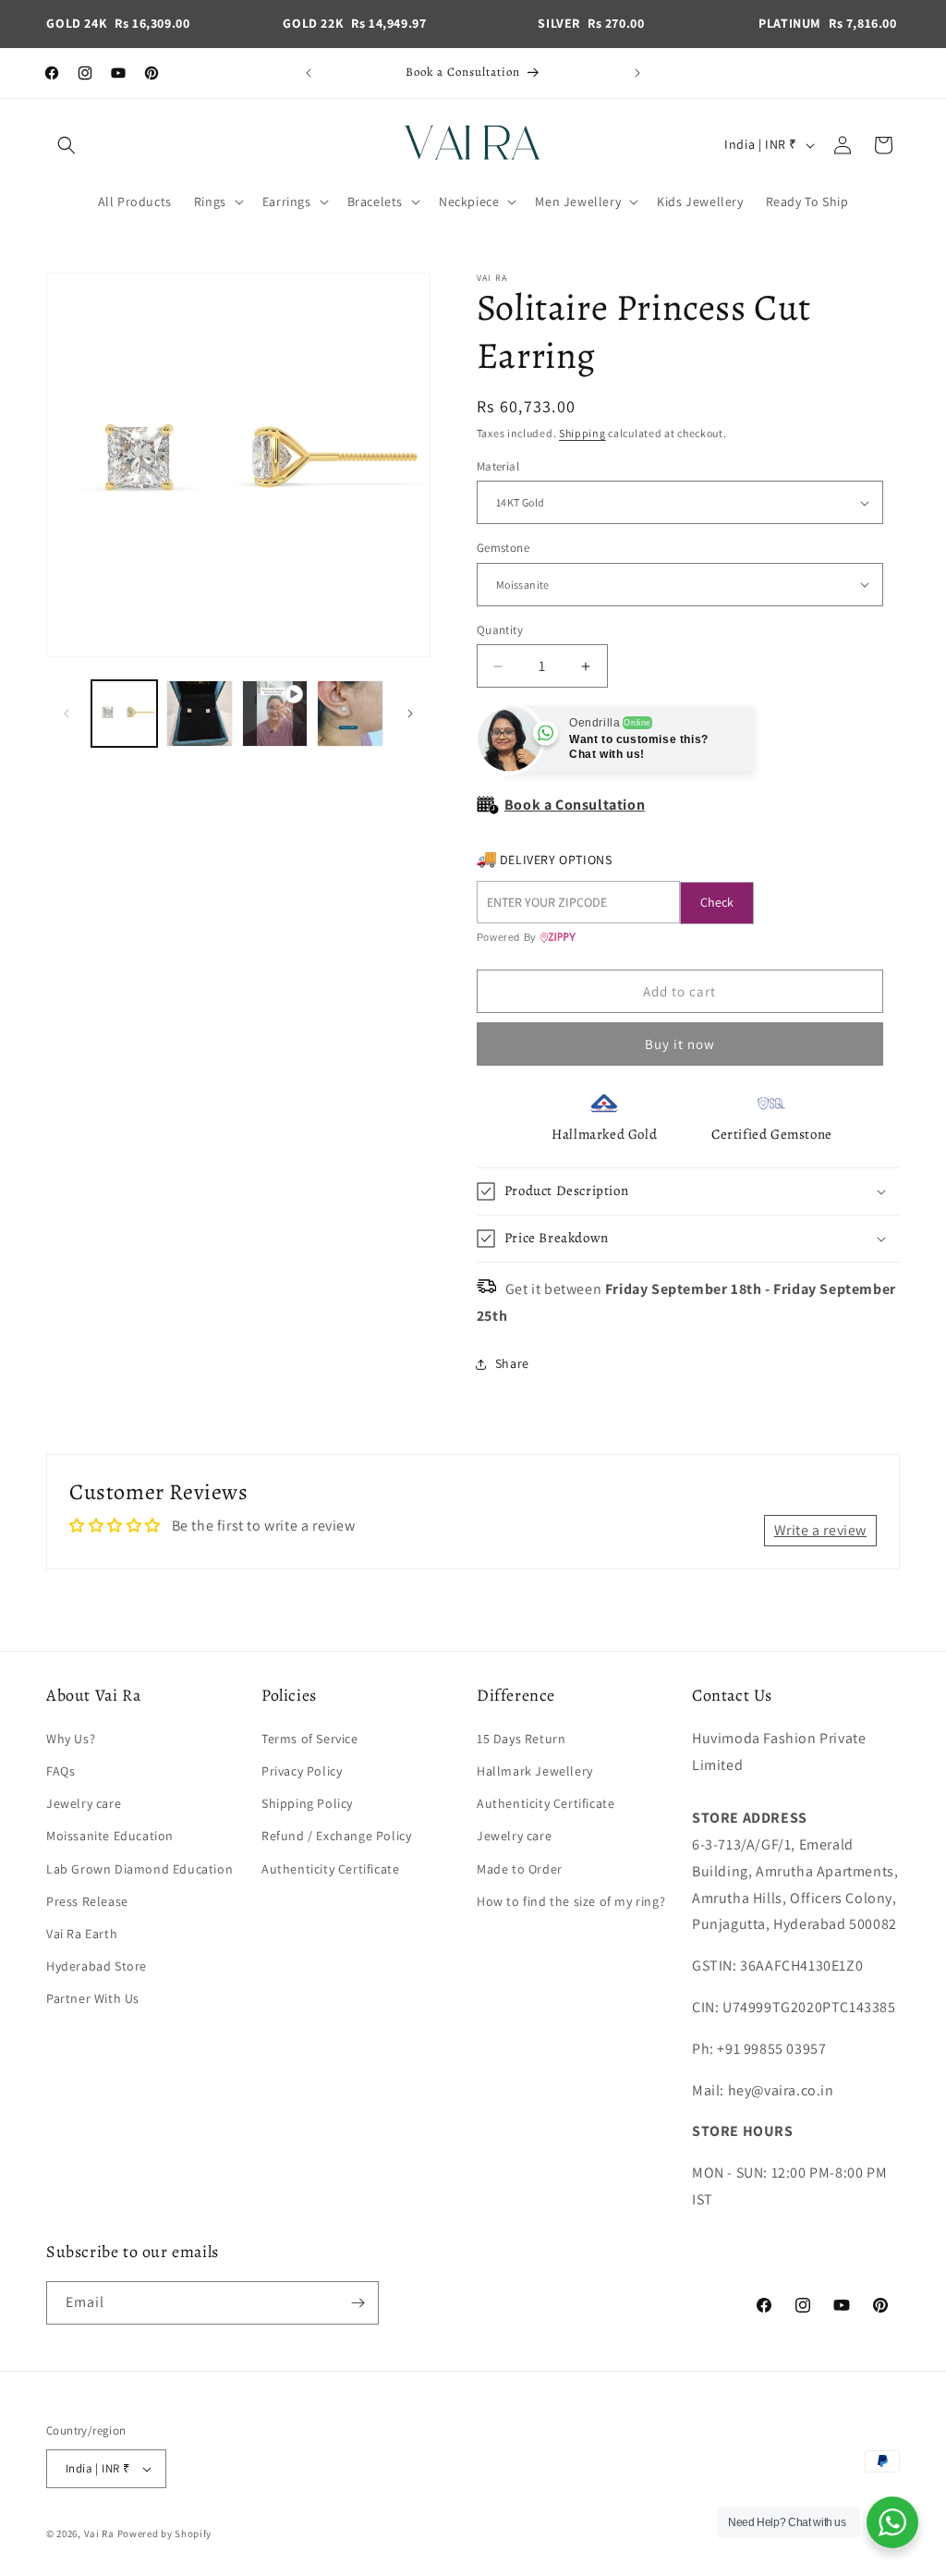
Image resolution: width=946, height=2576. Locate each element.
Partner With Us (93, 1998)
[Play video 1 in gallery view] (275, 713)
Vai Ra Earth (82, 1934)
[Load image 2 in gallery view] (199, 713)
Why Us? (71, 1739)
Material (498, 466)
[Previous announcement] (309, 73)
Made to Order (520, 1869)
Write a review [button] (820, 1530)
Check (717, 902)
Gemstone (503, 548)
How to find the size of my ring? (571, 1901)
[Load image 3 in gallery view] (350, 713)
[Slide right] (410, 714)
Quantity (500, 630)
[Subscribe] (358, 2303)
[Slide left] (67, 714)
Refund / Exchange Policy (336, 1836)
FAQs (61, 1771)
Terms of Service (310, 1739)
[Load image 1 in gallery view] (124, 713)
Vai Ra (99, 2533)
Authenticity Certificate (330, 1869)
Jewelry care (84, 1803)
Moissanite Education (110, 1836)
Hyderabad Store (97, 1966)
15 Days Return (521, 1739)
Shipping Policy (307, 1803)
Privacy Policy (302, 1771)
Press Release (87, 1901)
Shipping (582, 433)
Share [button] (512, 1363)
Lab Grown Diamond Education (139, 1869)
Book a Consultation (575, 805)
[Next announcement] (637, 73)
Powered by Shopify (165, 2533)
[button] (67, 145)
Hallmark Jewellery (535, 1771)
